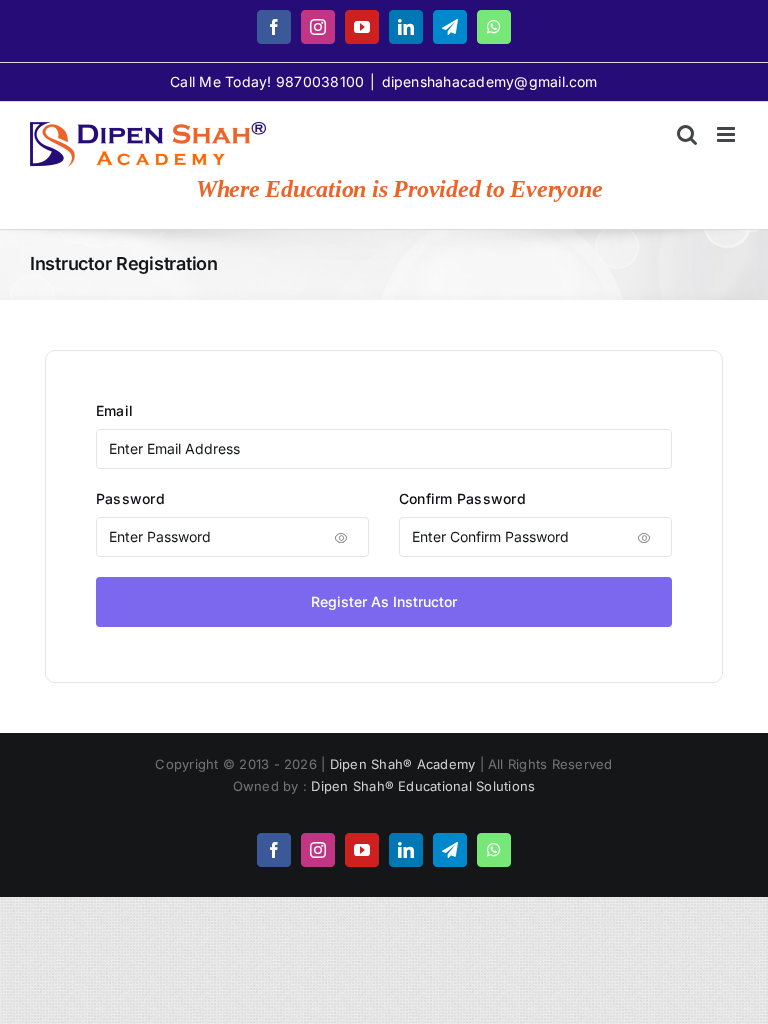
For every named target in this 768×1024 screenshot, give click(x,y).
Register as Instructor (384, 601)
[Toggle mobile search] (687, 134)
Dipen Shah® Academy (405, 764)
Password (130, 498)
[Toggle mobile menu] (727, 134)
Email (114, 410)
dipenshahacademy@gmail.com (490, 81)
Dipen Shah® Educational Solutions (423, 786)
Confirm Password (462, 498)
